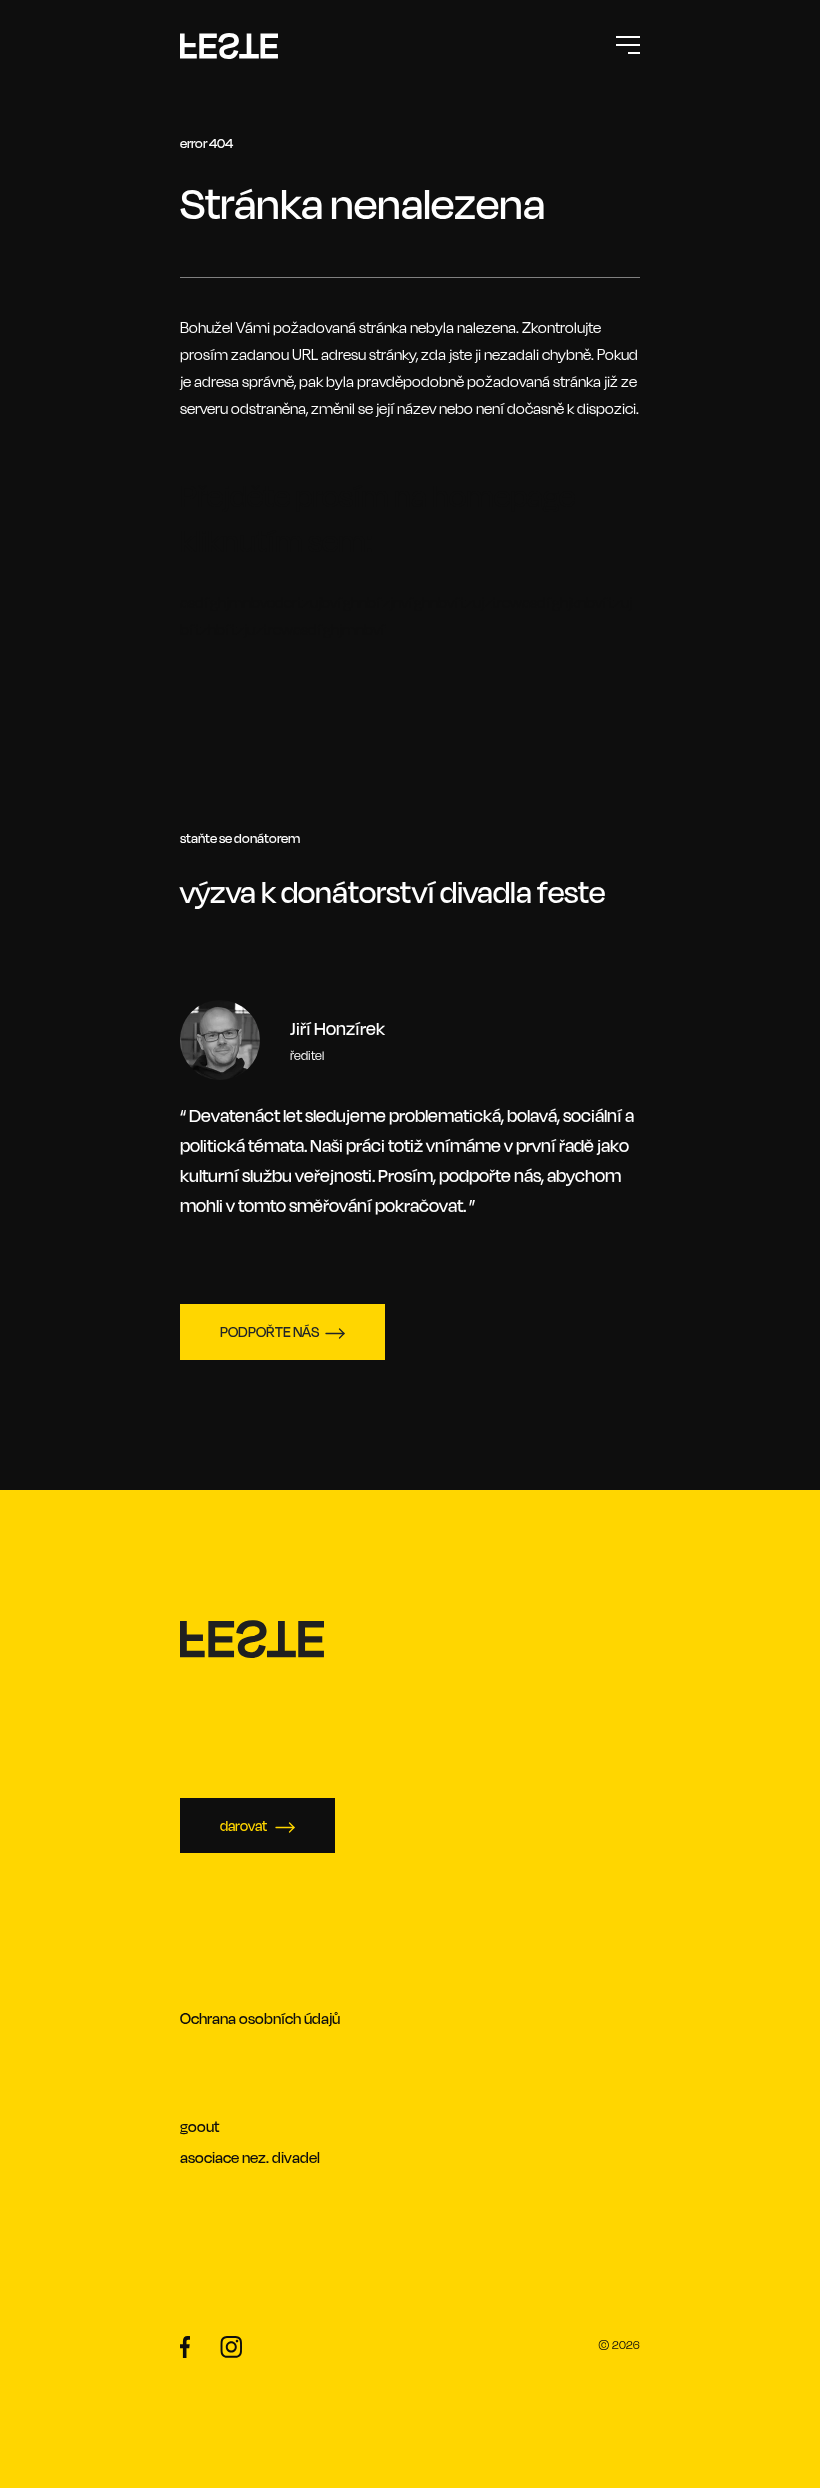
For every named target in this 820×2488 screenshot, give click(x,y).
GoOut (199, 2126)
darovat (244, 1825)
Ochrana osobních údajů (260, 2018)
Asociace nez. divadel (250, 2157)
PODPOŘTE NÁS (269, 1331)
